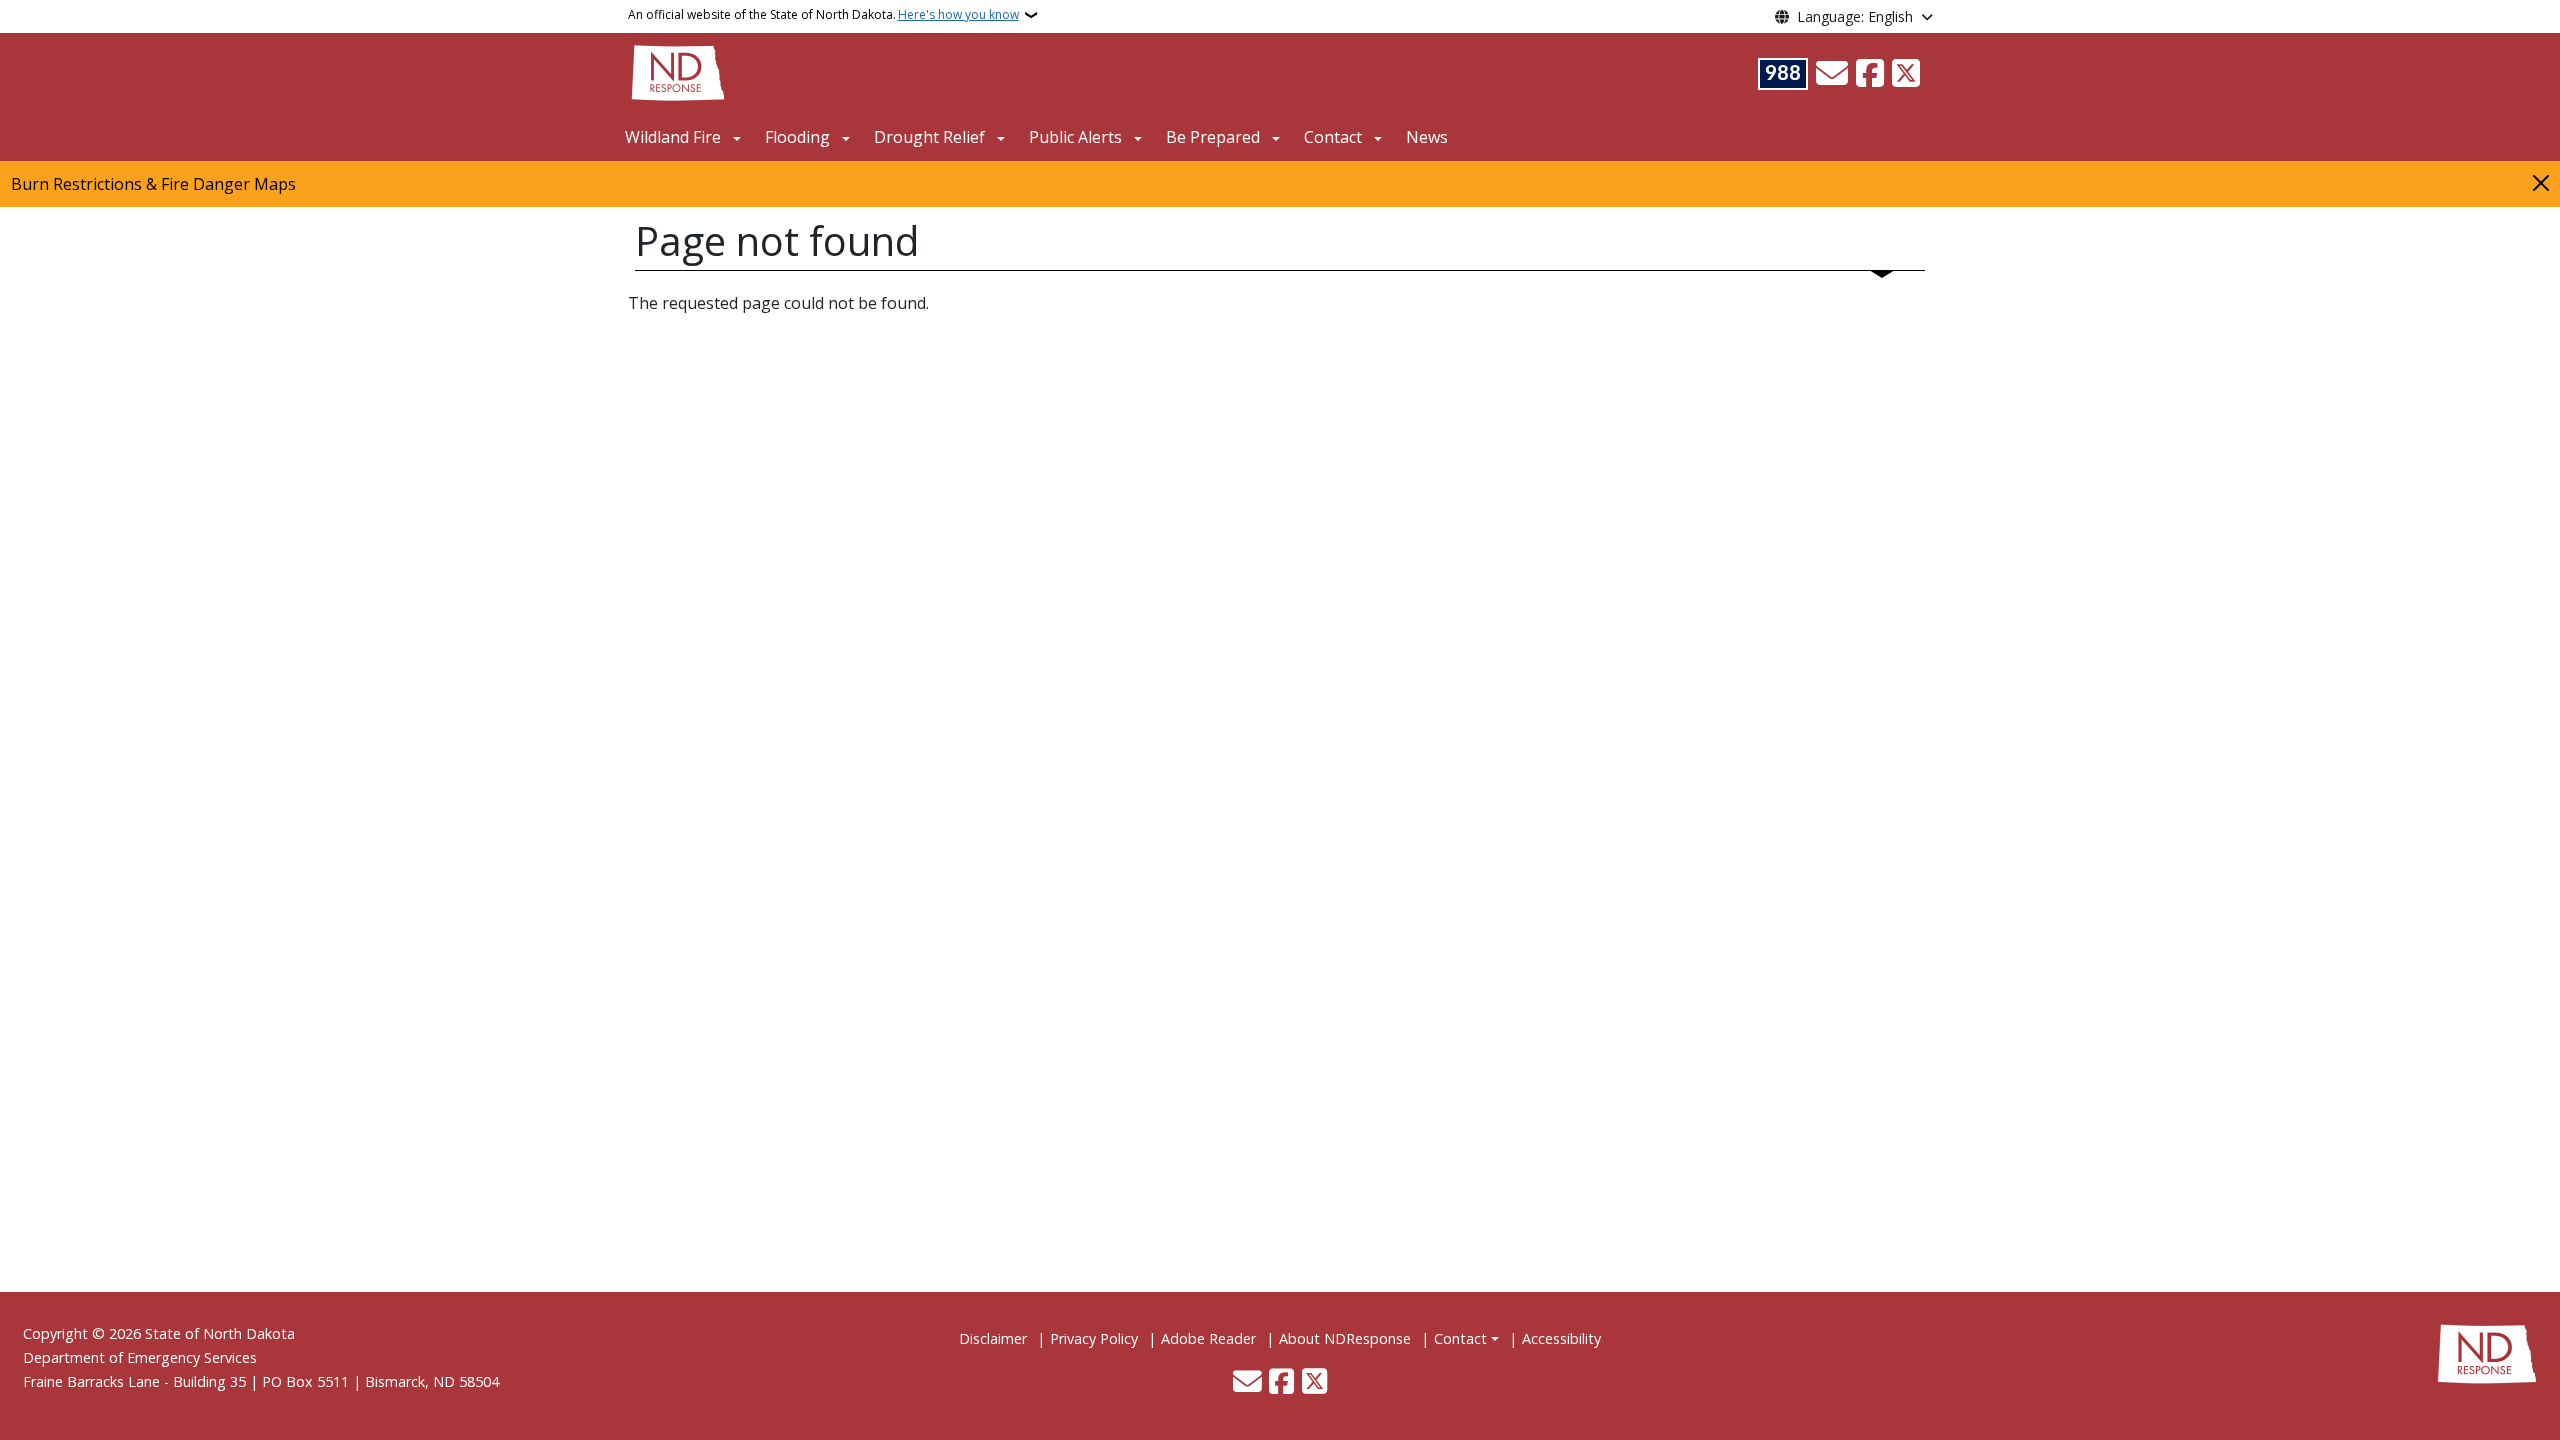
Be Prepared (1213, 137)
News (1427, 137)
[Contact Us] (1832, 74)
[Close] (2541, 182)
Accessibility (1561, 1338)
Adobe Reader (1208, 1338)
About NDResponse (1345, 1338)
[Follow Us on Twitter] (1906, 74)
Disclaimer (993, 1338)
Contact (1460, 1338)
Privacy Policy (1094, 1338)
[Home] (678, 71)
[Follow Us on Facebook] (1870, 74)
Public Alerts (1075, 137)
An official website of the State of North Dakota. (823, 14)
